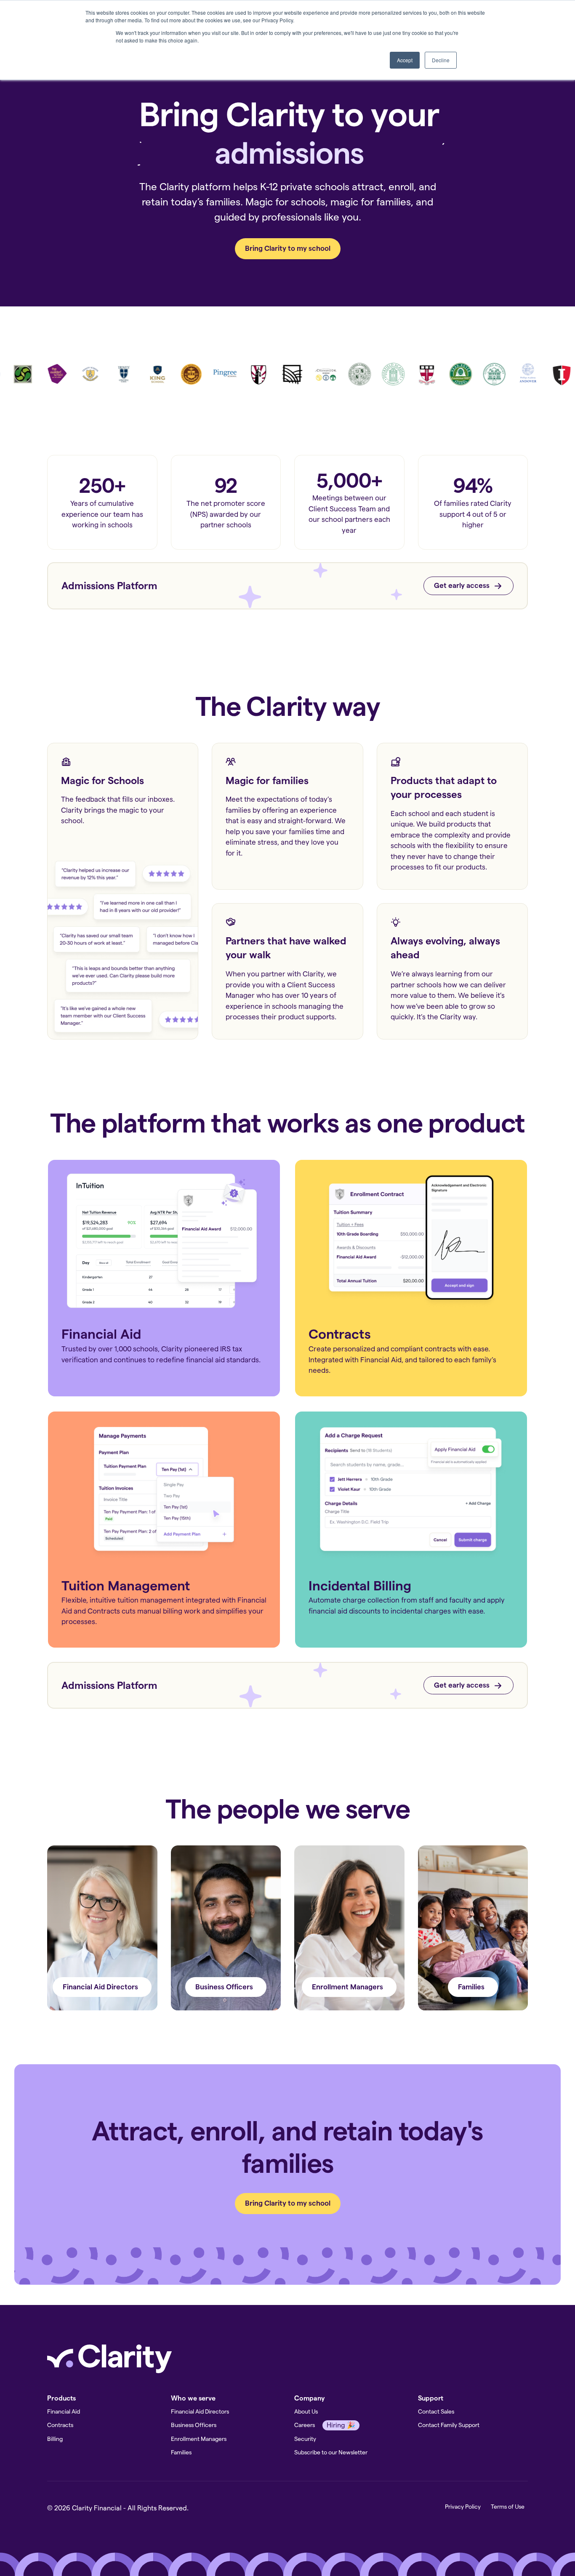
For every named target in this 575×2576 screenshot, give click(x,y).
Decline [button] (441, 60)
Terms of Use (508, 2507)
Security (305, 2439)
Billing (55, 2439)
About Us (306, 2411)
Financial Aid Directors (200, 2411)
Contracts (60, 2425)
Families (181, 2452)
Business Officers (194, 2425)
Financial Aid (64, 2411)
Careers (305, 2425)
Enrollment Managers (199, 2439)
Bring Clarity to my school (288, 248)
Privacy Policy (463, 2507)
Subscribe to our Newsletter (331, 2452)
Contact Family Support (449, 2425)
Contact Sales (436, 2411)
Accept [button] (405, 60)
